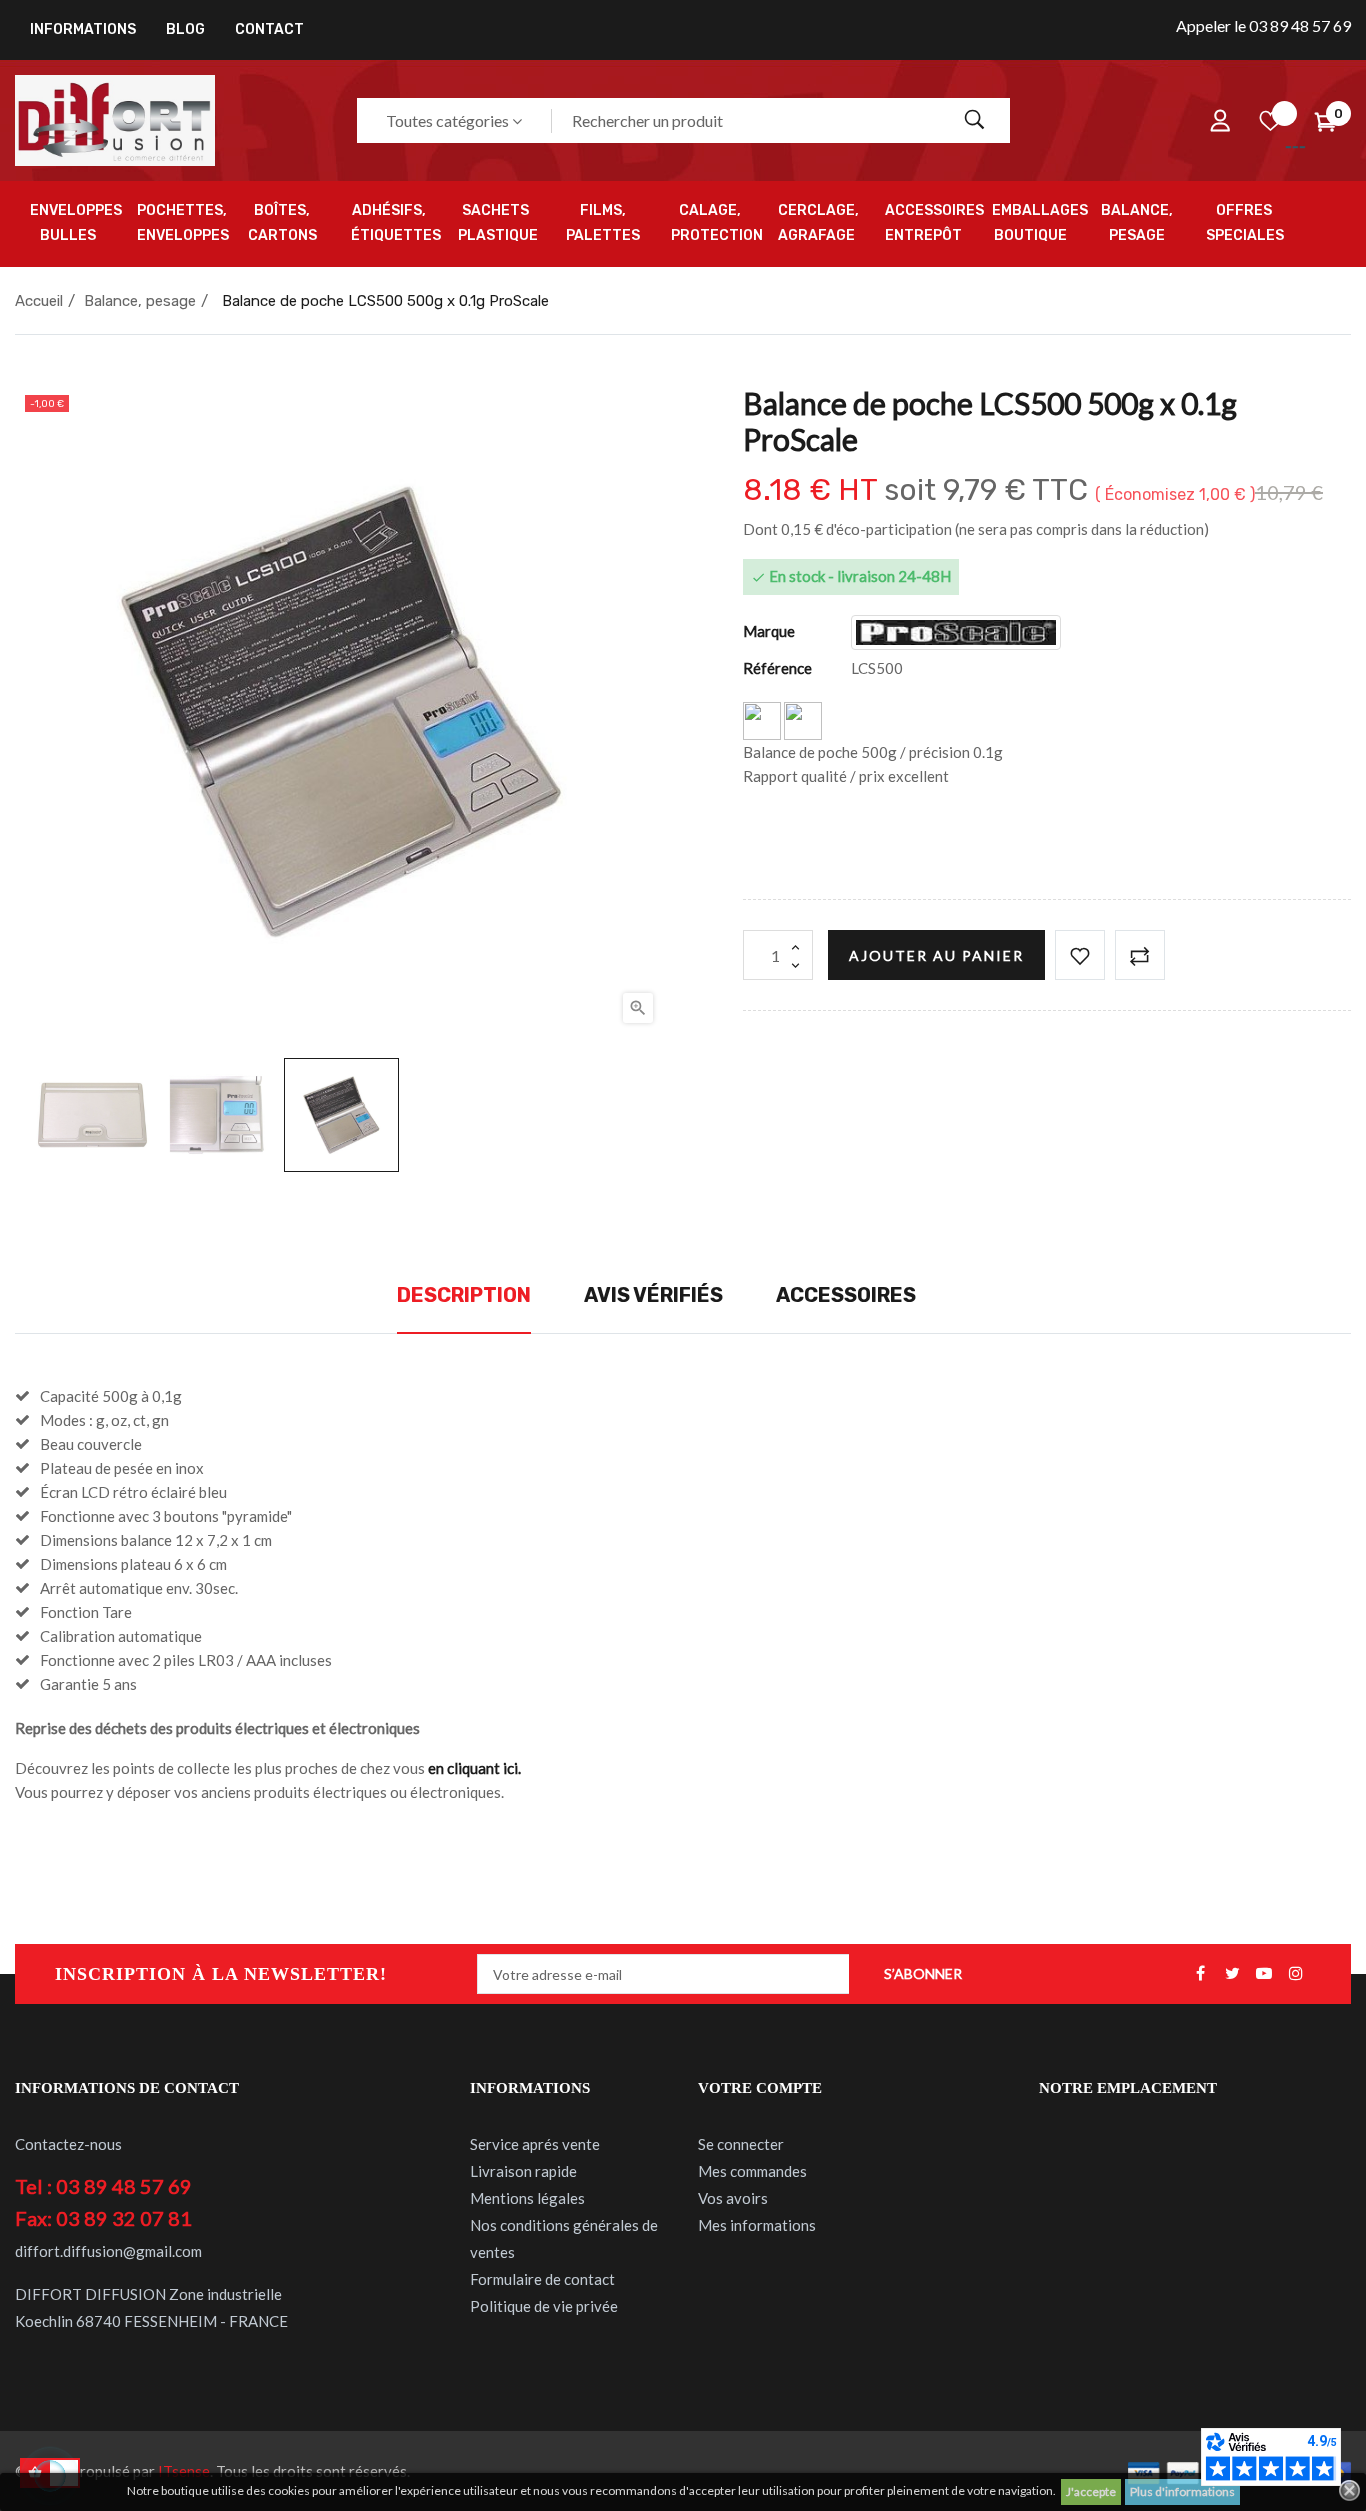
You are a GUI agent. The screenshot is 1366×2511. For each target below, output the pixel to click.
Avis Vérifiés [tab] (653, 1295)
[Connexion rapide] (1220, 121)
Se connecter (741, 2144)
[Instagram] (1296, 1974)
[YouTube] (1264, 1974)
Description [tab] (464, 1295)
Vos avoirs (733, 2198)
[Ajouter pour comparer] (1140, 955)
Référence (777, 668)
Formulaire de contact (542, 2279)
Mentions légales (527, 2198)
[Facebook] (1200, 1974)
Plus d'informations (1182, 2491)
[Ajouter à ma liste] (1080, 955)
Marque (769, 631)
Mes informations (757, 2225)
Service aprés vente (535, 2144)
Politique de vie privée (544, 2306)
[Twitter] (1232, 1974)
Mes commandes (752, 2171)
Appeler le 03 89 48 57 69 (1263, 25)
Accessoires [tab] (846, 1295)
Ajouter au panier (936, 955)
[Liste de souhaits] (1270, 121)
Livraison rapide (523, 2171)
